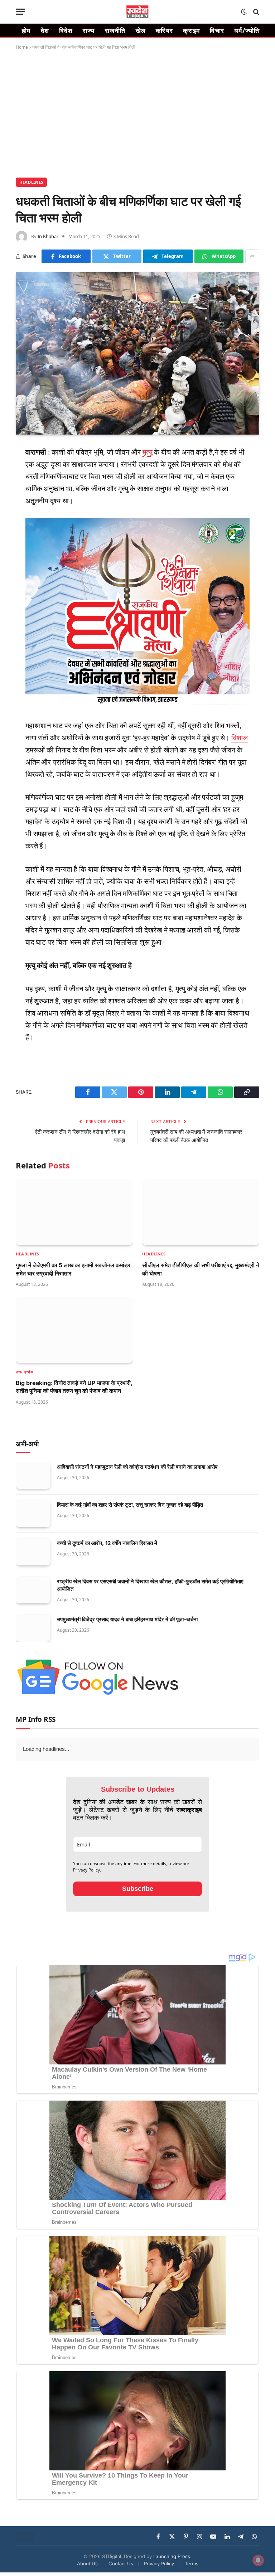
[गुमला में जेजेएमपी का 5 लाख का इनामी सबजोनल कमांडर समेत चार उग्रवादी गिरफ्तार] (74, 1212)
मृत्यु (148, 452)
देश (45, 30)
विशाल (240, 738)
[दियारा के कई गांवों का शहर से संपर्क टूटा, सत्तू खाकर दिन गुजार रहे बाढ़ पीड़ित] (33, 1514)
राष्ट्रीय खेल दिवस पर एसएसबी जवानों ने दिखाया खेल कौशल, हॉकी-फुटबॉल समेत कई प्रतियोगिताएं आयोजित (150, 1585)
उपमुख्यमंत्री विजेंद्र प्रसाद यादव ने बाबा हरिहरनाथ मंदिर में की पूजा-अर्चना (127, 1619)
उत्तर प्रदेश (24, 1372)
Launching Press (172, 2556)
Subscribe (138, 1889)
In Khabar (48, 236)
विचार (217, 30)
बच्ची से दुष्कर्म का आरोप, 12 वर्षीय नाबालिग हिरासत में (107, 1543)
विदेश (66, 30)
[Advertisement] (137, 112)
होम (26, 30)
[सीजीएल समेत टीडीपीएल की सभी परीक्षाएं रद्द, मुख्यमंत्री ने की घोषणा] (201, 1212)
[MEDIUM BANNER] (138, 702)
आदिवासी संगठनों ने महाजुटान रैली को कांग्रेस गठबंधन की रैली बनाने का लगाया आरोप (137, 1467)
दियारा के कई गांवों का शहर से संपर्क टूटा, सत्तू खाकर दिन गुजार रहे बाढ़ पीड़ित (130, 1505)
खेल (141, 30)
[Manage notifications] (258, 2560)
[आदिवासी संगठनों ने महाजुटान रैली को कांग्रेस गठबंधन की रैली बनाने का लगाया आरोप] (33, 1476)
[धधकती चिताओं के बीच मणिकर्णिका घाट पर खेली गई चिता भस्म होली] (137, 353)
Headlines (31, 182)
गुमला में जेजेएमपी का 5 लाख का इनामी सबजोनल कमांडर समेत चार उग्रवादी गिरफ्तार (73, 1269)
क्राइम (191, 30)
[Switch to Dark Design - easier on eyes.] (244, 12)
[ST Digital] (138, 12)
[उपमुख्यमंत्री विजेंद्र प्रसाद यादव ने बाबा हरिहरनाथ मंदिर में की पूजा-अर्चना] (33, 1628)
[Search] (255, 12)
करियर (164, 30)
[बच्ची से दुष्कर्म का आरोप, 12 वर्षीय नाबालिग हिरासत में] (33, 1552)
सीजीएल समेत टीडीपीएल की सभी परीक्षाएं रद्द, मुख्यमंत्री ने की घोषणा (201, 1269)
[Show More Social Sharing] (252, 256)
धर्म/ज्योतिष (249, 30)
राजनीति (115, 30)
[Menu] (20, 12)
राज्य (89, 30)
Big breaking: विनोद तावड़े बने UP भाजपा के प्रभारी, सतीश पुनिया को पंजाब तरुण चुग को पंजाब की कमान (74, 1387)
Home (22, 47)
